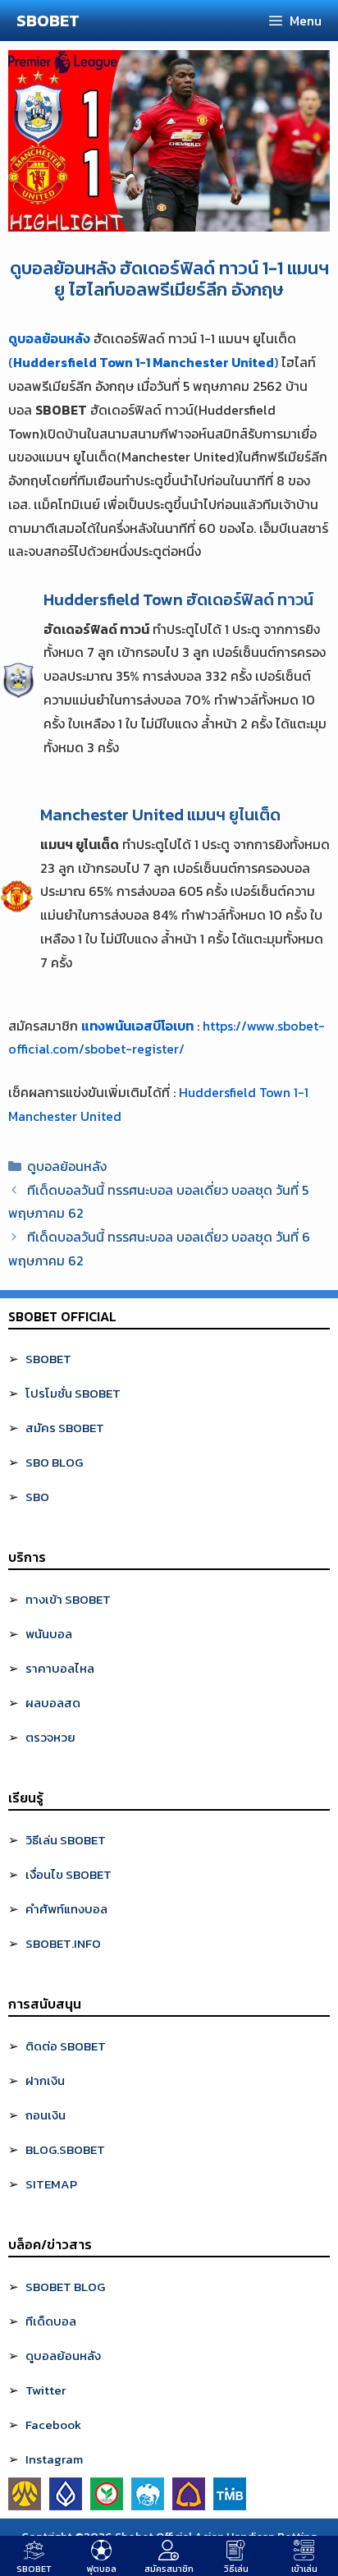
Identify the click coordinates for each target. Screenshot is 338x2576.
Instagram (54, 2459)
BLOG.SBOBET (65, 2149)
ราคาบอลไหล (60, 1668)
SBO (37, 1497)
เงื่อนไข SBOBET (69, 1874)
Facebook (53, 2424)
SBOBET (48, 21)
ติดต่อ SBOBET (66, 2046)
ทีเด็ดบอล (51, 2321)
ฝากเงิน (45, 2080)
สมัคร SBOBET (65, 1428)
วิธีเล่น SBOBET (66, 1840)
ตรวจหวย (50, 1737)
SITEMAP (51, 2184)
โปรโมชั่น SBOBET (73, 1393)
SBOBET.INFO (63, 1943)
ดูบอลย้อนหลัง (49, 338)
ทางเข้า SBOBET (68, 1599)
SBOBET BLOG (65, 2287)
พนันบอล (49, 1634)
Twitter (46, 2390)
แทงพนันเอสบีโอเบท (137, 1026)
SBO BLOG (54, 1462)
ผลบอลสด (53, 1703)
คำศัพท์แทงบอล (66, 1909)
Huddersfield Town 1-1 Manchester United (144, 362)
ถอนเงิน (46, 2115)
